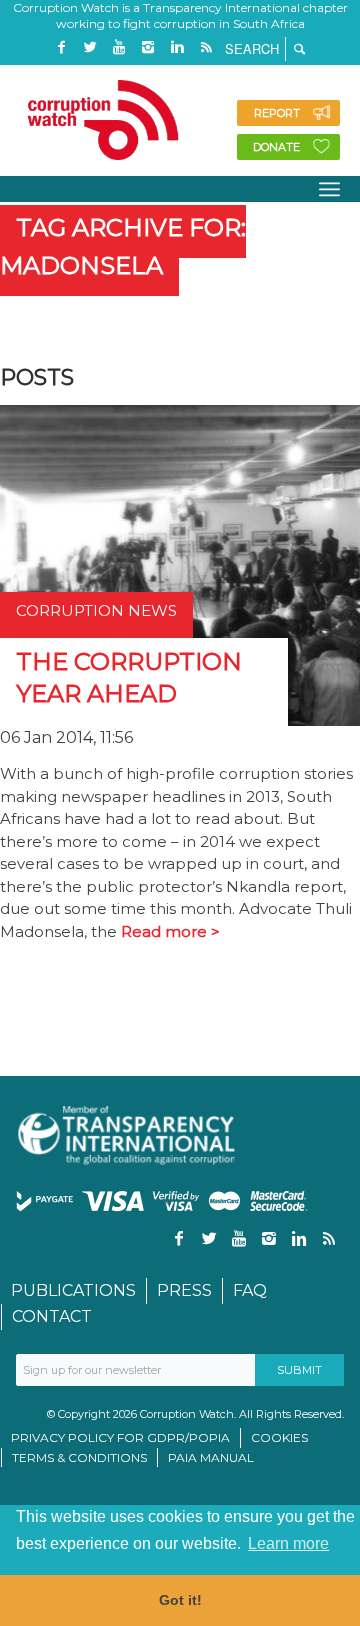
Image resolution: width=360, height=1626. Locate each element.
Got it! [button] (180, 1600)
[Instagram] (148, 47)
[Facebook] (61, 47)
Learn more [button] (288, 1543)
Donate (276, 147)
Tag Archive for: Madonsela (123, 246)
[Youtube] (119, 47)
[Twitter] (90, 47)
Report (277, 113)
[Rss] (206, 47)
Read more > (170, 931)
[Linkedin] (177, 47)
